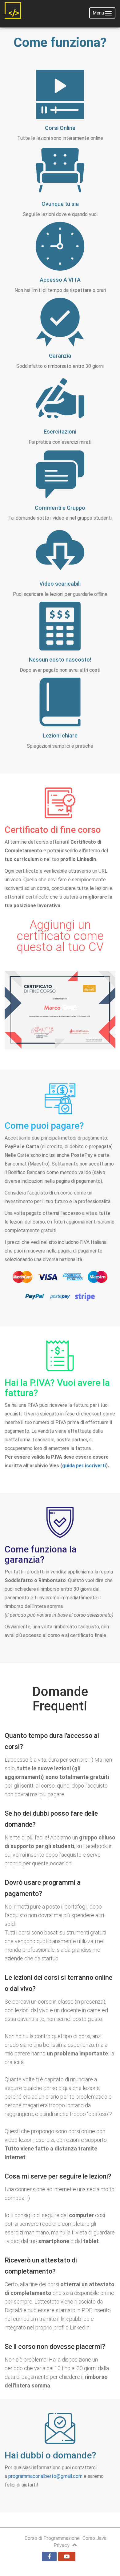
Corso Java (94, 2538)
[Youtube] (67, 2557)
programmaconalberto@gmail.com (45, 2476)
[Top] (75, 2545)
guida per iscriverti (84, 1466)
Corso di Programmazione (52, 2538)
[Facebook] (49, 2557)
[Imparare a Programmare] (13, 13)
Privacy (62, 2545)
